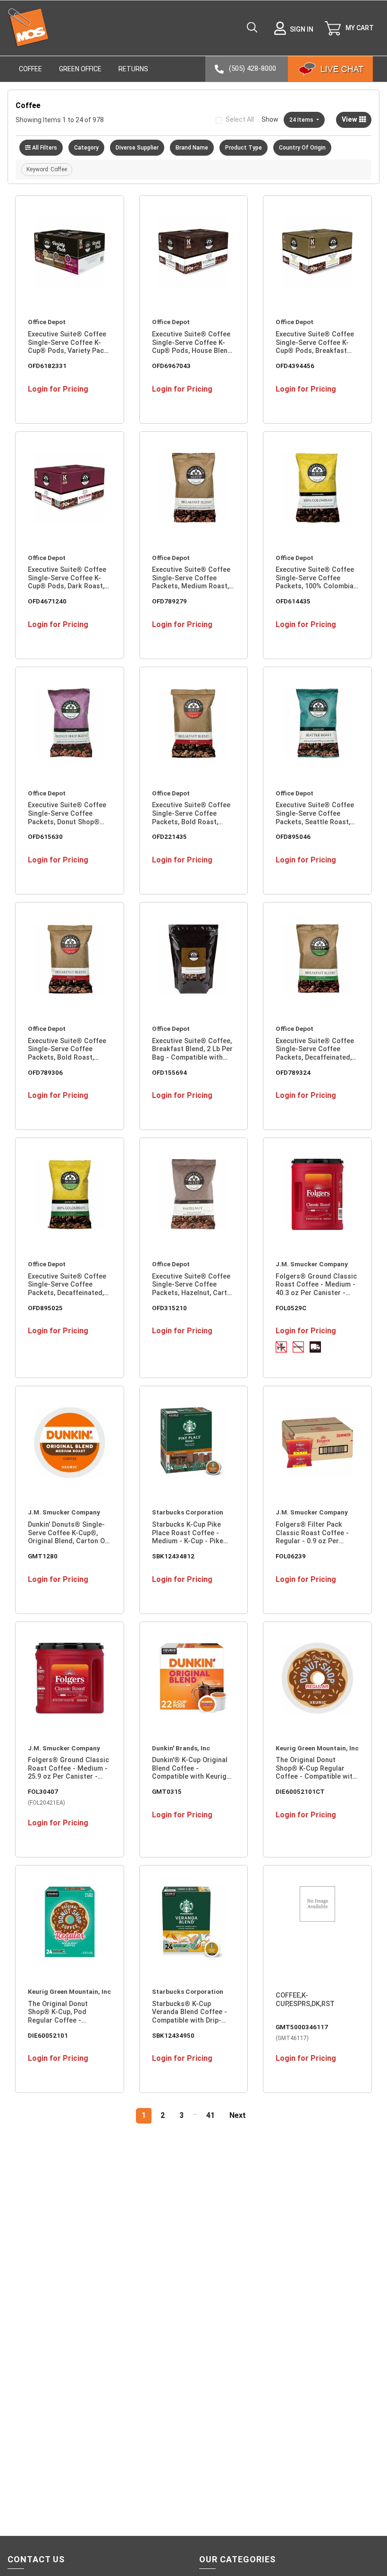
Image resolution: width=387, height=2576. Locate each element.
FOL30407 (43, 1791)
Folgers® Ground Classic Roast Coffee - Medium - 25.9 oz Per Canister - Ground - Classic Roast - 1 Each (68, 1769)
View (350, 120)
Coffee (30, 69)
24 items (302, 120)
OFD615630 (45, 836)
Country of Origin (302, 148)
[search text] (252, 28)
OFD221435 (169, 836)
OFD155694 (169, 1072)
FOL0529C (291, 1308)
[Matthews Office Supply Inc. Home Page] (28, 28)
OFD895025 (45, 1308)
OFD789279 (169, 601)
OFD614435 (293, 601)
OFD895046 (293, 836)
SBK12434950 (173, 2035)
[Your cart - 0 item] (349, 28)
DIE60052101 (48, 2035)
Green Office (80, 69)
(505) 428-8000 (252, 68)
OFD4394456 (295, 366)
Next (238, 2115)
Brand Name (192, 148)
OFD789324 (293, 1072)
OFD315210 (169, 1308)
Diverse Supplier (137, 148)
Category (86, 148)
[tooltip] (281, 1347)
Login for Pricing (58, 389)
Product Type (244, 148)
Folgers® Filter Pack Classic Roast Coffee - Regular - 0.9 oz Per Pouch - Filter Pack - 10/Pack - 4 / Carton (312, 1533)
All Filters (45, 148)
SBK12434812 (173, 1556)
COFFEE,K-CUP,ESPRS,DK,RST (305, 2000)
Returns (133, 69)
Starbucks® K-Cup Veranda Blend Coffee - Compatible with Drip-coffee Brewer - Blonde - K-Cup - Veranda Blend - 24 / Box (192, 2012)
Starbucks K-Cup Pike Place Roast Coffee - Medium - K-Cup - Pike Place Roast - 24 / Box (188, 1533)
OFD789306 (45, 1072)
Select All (240, 119)
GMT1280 (43, 1556)
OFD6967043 (171, 366)
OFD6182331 (47, 366)
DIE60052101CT (300, 1791)
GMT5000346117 (302, 2027)
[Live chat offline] (330, 69)
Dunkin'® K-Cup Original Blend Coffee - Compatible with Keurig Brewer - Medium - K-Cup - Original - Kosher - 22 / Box (192, 1769)
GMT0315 (167, 1791)
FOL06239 (291, 1556)
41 (210, 2115)
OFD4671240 (47, 601)
